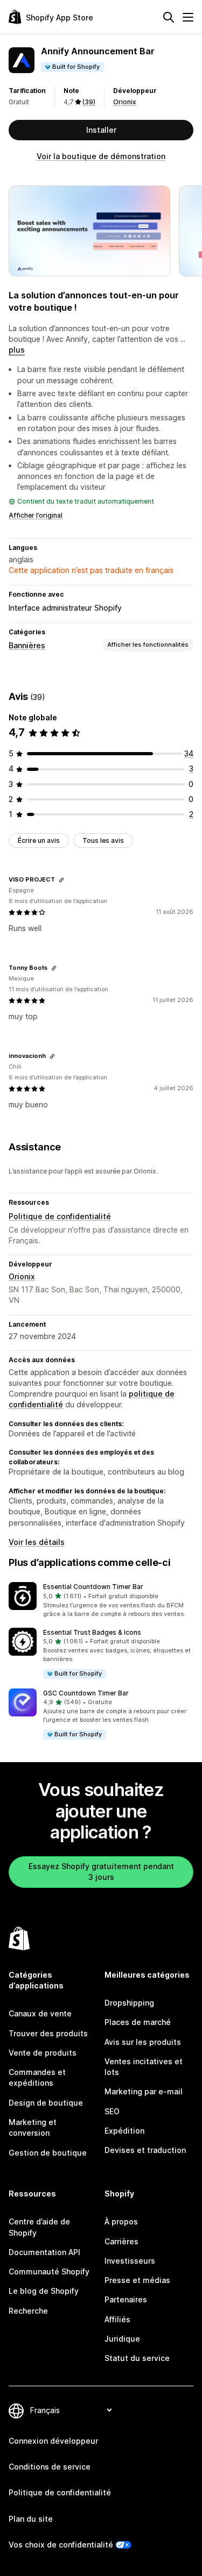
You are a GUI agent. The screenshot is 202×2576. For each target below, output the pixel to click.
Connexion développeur (53, 2441)
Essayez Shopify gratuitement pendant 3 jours (101, 1872)
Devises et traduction (145, 2150)
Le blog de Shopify (44, 2291)
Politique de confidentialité (60, 1216)
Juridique (122, 2339)
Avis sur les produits (143, 2042)
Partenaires (126, 2299)
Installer (101, 130)
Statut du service (137, 2358)
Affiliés (117, 2319)
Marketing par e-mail (144, 2091)
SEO (112, 2111)
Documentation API (44, 2252)
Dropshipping (129, 2003)
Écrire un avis (39, 840)
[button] (101, 1600)
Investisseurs (130, 2261)
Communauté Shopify (49, 2271)
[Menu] (188, 17)
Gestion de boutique (48, 2153)
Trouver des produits (48, 2033)
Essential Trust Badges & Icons (92, 1632)
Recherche (28, 2311)
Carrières (121, 2241)
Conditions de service (50, 2467)
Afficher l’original (36, 515)
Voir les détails (37, 1542)
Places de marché (138, 2022)
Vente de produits (43, 2053)
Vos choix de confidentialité (61, 2545)
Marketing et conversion (33, 2127)
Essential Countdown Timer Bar (93, 1587)
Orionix (125, 102)
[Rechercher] (169, 17)
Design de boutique (46, 2103)
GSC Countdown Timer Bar (86, 1693)
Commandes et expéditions (37, 2077)
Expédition (124, 2131)
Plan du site (31, 2519)
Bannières (27, 645)
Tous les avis (103, 840)
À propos (121, 2221)
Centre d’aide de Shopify (39, 2227)
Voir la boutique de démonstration (101, 156)
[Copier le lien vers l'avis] (61, 880)
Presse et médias (137, 2280)
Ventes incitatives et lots (144, 2067)
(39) (89, 102)
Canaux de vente (40, 2013)
